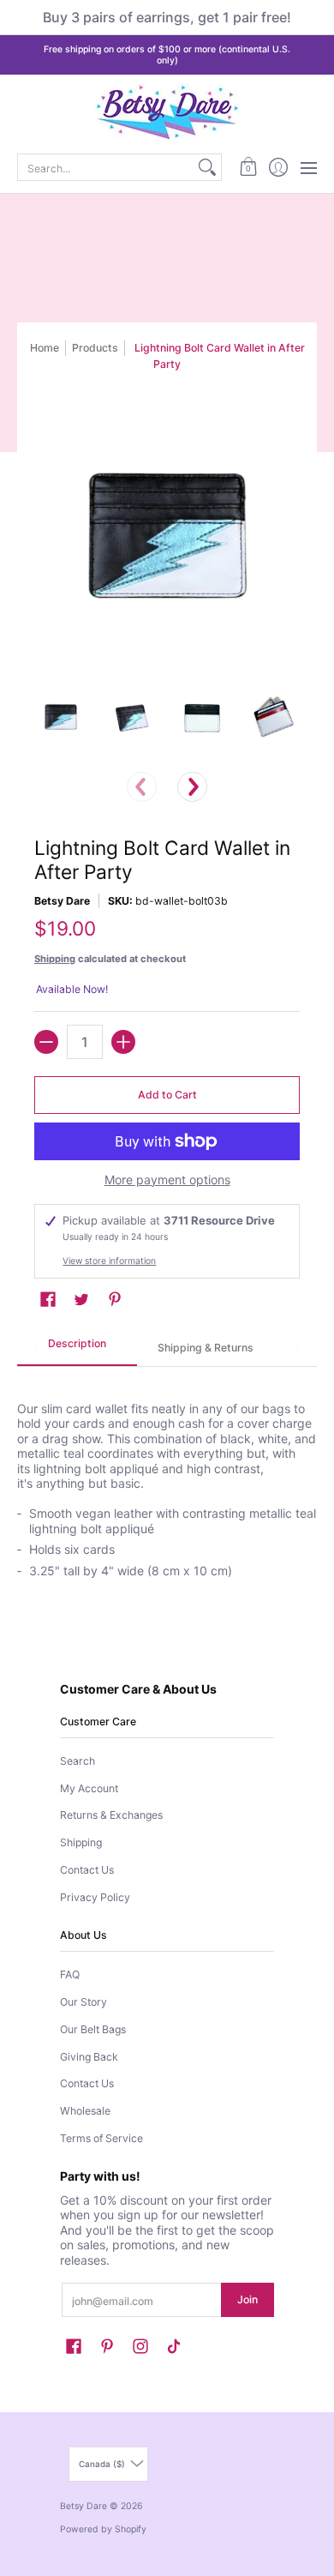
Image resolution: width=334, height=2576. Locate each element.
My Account (89, 1788)
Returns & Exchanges (111, 1815)
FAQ (70, 1974)
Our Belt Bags (93, 2029)
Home (45, 348)
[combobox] (106, 167)
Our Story (83, 2002)
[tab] (77, 1349)
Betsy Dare (62, 901)
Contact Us (87, 1870)
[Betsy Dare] (167, 112)
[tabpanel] (167, 1481)
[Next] (192, 787)
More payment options (167, 1180)
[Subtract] (46, 1042)
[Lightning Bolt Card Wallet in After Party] (61, 717)
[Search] (207, 167)
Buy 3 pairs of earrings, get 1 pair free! (167, 17)
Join (248, 2299)
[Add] (123, 1042)
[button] (248, 167)
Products (95, 348)
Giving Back (89, 2057)
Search (78, 1761)
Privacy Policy (95, 1897)
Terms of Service (101, 2138)
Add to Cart (167, 1095)
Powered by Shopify (103, 2529)
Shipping (55, 959)
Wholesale (85, 2111)
